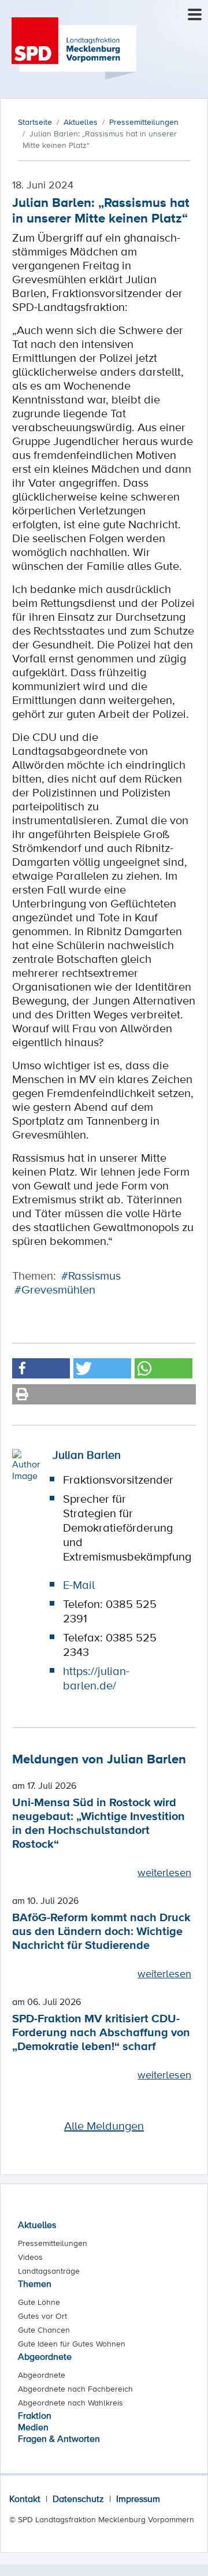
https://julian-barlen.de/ (96, 1678)
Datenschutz (78, 2499)
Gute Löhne (39, 2302)
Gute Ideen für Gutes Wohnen (72, 2344)
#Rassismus (91, 1276)
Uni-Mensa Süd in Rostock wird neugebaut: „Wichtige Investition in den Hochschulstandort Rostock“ (99, 1823)
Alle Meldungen (104, 2126)
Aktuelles (37, 2225)
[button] (41, 1368)
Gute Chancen (44, 2330)
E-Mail (79, 1585)
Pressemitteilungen (53, 2243)
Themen (35, 2284)
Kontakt (25, 2499)
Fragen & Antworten (59, 2438)
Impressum (138, 2499)
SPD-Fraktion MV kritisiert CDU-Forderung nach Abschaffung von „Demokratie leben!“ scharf (101, 2032)
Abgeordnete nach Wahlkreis (70, 2403)
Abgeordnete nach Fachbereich (75, 2389)
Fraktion (35, 2415)
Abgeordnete (45, 2356)
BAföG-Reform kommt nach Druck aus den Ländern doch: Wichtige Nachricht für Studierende (101, 1931)
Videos (30, 2257)
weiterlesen (164, 1872)
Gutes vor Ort (42, 2316)
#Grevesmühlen (55, 1289)
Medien (33, 2427)
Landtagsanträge (49, 2271)
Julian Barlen (87, 1455)
